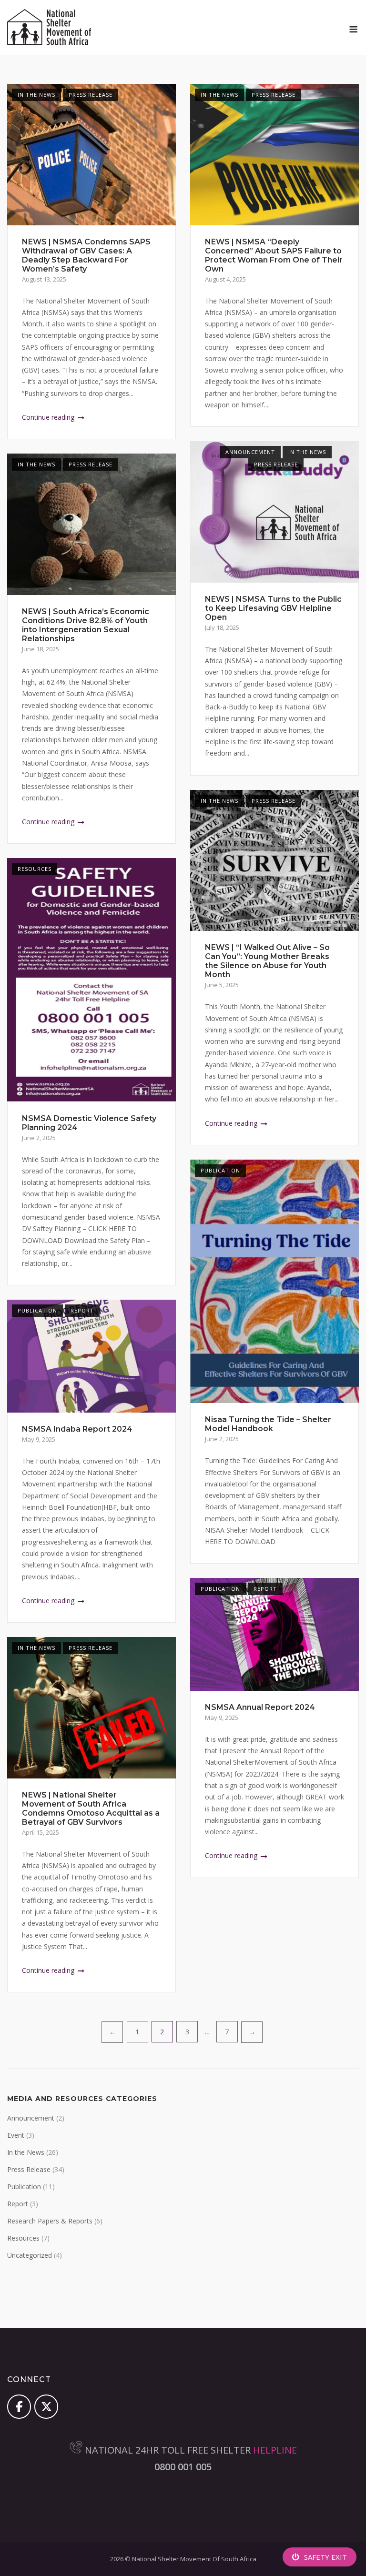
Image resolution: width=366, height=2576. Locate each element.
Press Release (91, 95)
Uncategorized (30, 2255)
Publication (220, 1170)
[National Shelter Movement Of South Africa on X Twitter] (46, 2406)
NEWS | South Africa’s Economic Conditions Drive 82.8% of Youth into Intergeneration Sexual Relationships (86, 625)
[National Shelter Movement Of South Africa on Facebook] (19, 2406)
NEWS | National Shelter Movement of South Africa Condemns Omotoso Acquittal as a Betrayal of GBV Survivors (91, 1808)
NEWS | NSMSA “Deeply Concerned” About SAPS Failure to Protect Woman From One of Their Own (274, 255)
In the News (36, 95)
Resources (35, 869)
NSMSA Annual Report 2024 (260, 1707)
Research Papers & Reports (50, 2221)
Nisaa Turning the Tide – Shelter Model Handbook (268, 1424)
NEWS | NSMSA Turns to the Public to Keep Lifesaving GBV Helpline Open (273, 608)
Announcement (250, 452)
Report (82, 1310)
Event (16, 2135)
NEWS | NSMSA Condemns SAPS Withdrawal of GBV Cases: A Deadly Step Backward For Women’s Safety (86, 255)
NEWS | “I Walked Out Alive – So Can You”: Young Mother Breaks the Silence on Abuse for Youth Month (267, 961)
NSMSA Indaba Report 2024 (77, 1429)
